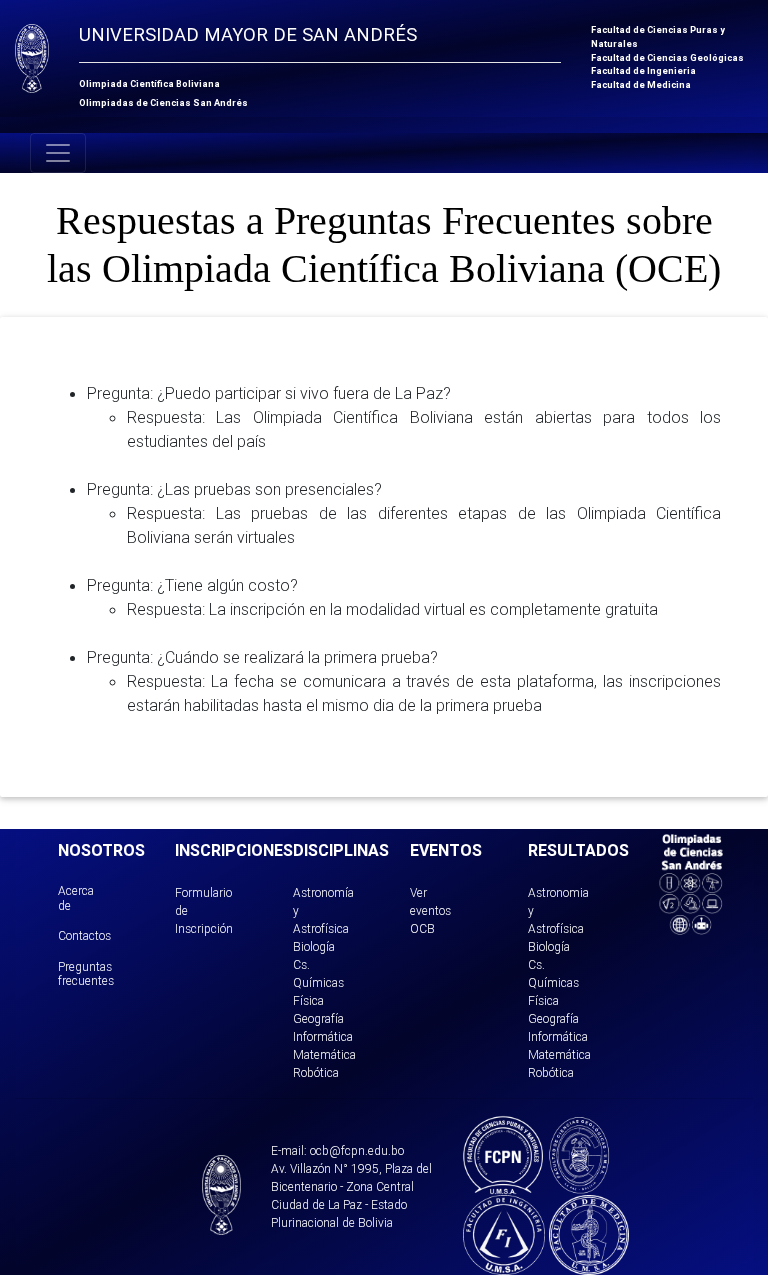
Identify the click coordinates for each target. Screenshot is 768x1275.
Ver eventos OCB (430, 910)
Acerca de (76, 897)
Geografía (318, 1018)
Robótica (316, 1072)
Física (308, 1000)
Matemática (324, 1054)
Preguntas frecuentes (86, 973)
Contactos (84, 935)
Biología (314, 946)
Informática (323, 1036)
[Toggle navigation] (58, 153)
